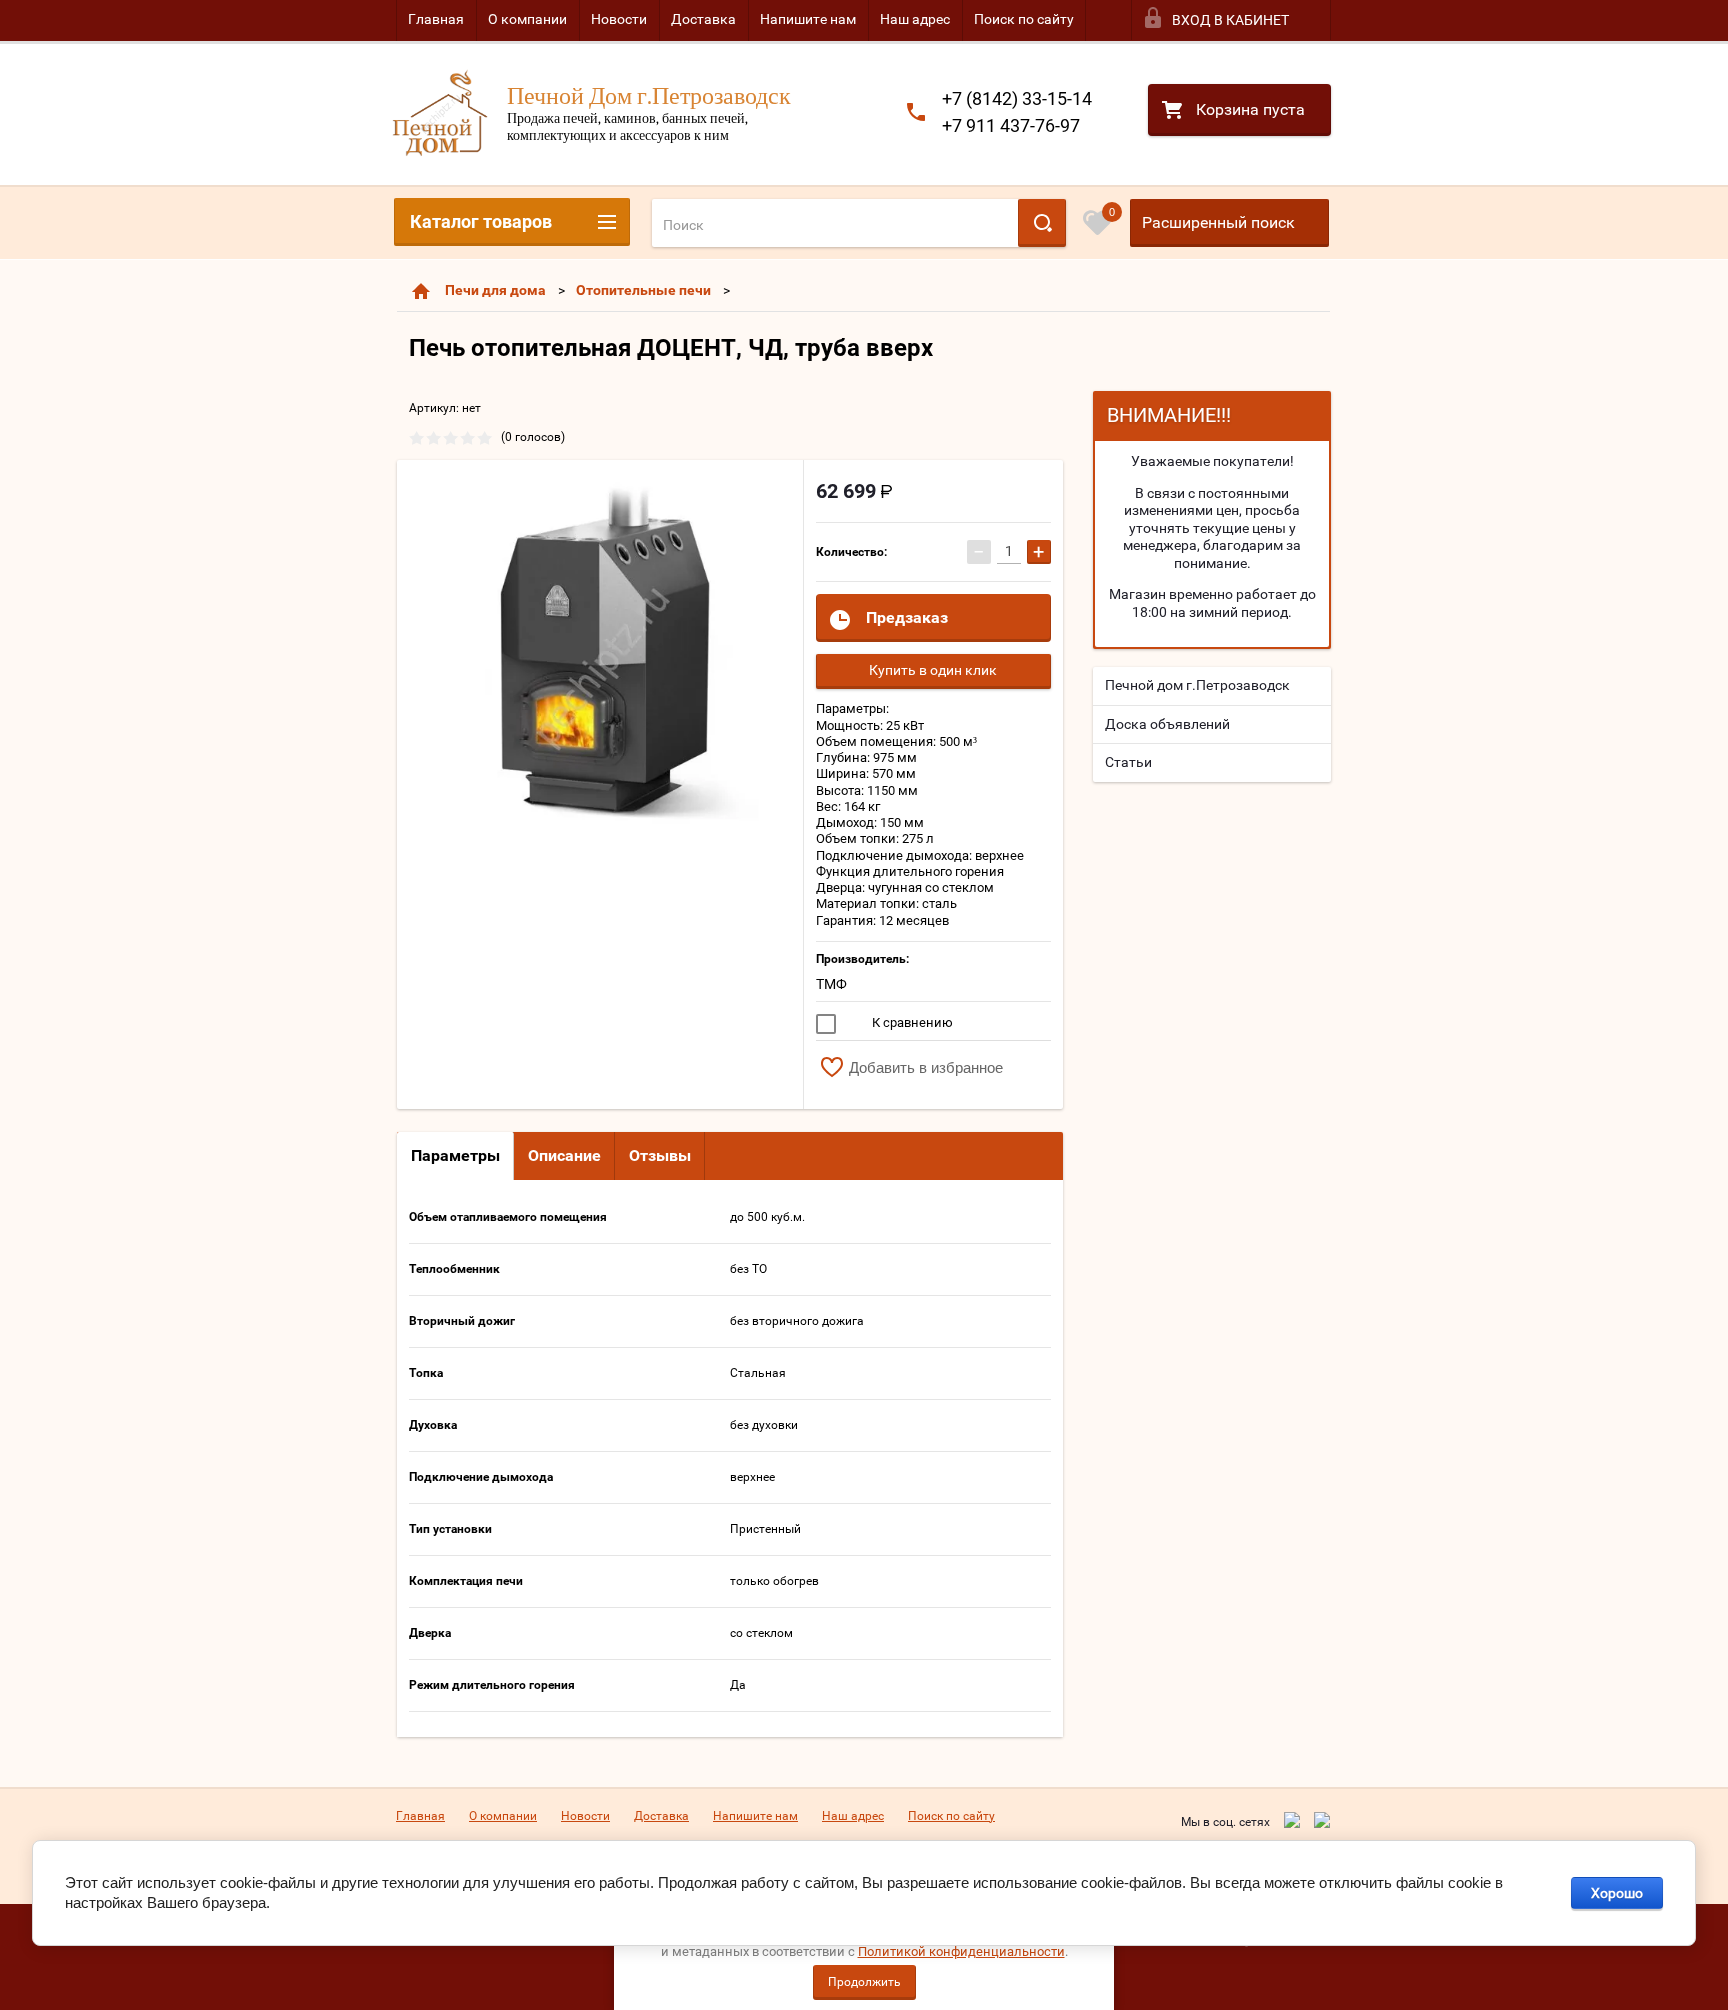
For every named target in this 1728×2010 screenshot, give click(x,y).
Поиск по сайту (1024, 19)
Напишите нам (808, 19)
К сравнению (911, 1022)
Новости (619, 19)
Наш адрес (915, 19)
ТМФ (831, 984)
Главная (436, 19)
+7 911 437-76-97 (1011, 125)
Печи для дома (495, 290)
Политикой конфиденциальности (961, 1951)
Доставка (703, 19)
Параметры (455, 1155)
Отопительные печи (643, 290)
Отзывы (660, 1155)
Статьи (1128, 762)
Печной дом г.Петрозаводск (1197, 685)
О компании (527, 19)
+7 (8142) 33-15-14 (1017, 98)
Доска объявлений (1167, 724)
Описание (564, 1155)
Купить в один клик (933, 670)
